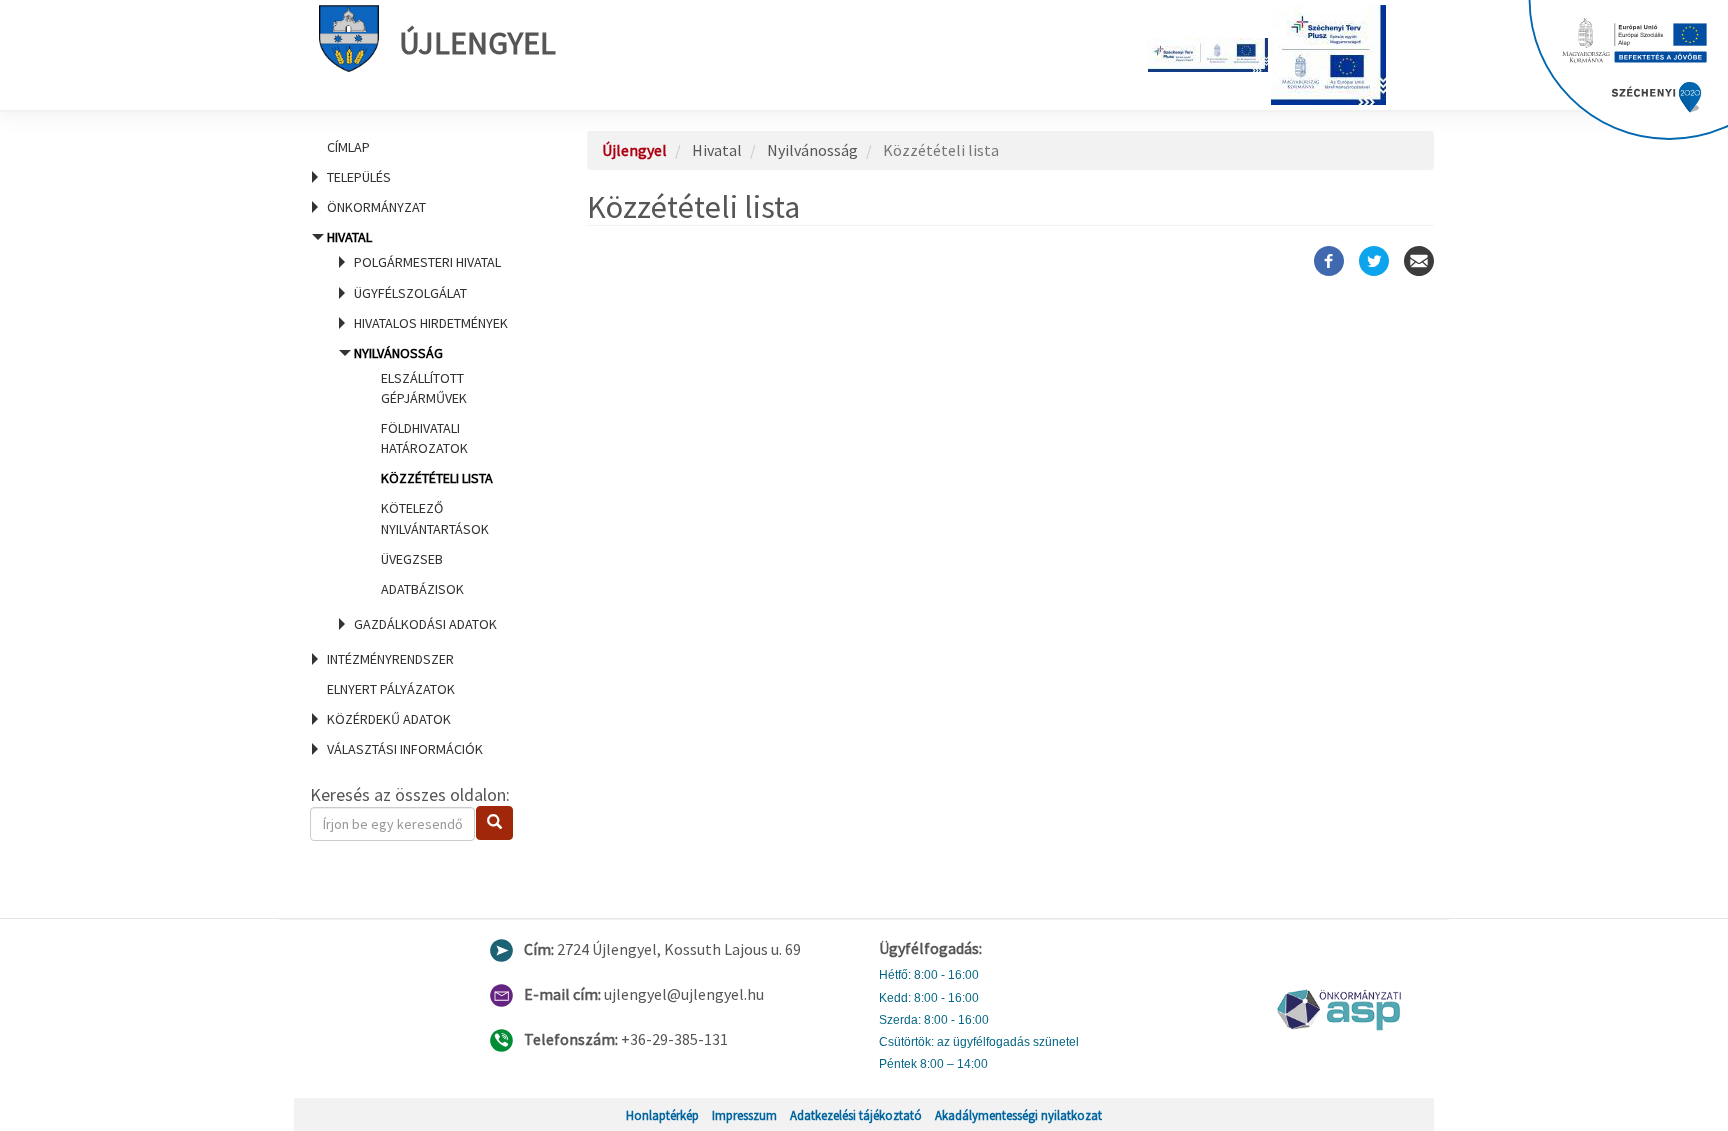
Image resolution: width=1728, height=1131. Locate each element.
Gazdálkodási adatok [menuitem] (425, 624)
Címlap (348, 147)
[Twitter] (1374, 261)
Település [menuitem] (359, 177)
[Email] (1419, 261)
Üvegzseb (412, 559)
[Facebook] (1329, 261)
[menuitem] (424, 147)
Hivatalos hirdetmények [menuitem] (431, 323)
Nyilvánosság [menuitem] (423, 471)
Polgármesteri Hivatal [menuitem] (427, 262)
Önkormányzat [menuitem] (376, 207)
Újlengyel (477, 43)
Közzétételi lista (437, 478)
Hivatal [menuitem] (417, 430)
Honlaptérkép (662, 1115)
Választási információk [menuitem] (405, 749)
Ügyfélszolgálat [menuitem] (410, 293)
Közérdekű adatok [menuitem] (389, 719)
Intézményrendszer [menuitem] (390, 659)
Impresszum (744, 1115)
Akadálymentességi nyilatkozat (1018, 1115)
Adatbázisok (422, 589)
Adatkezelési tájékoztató (856, 1115)
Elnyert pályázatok (391, 689)
